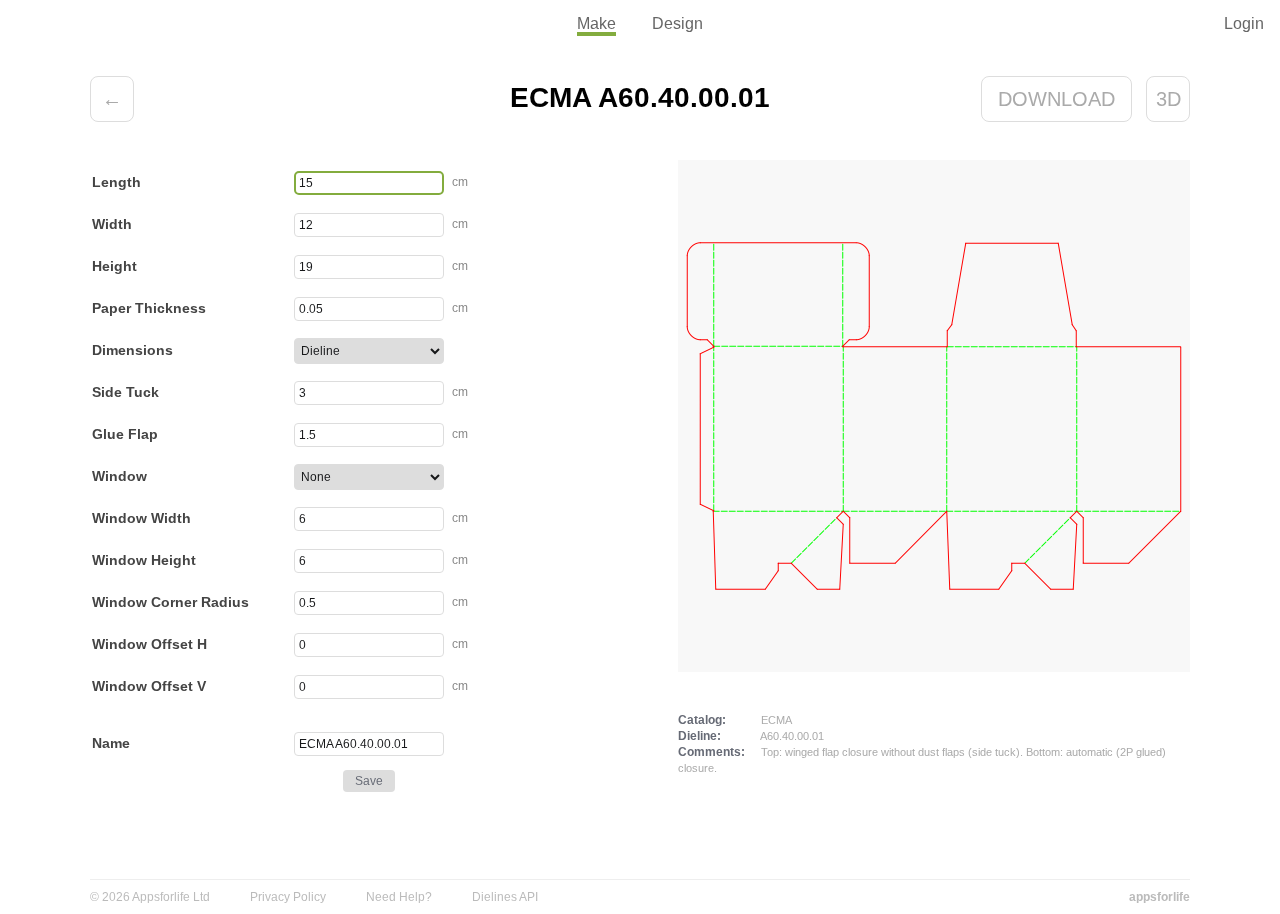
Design (677, 23)
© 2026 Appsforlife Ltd (150, 897)
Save (369, 781)
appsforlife (1159, 897)
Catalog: (702, 720)
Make (596, 23)
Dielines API (505, 897)
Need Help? (399, 897)
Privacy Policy (288, 897)
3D (1168, 99)
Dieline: (699, 736)
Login (1244, 23)
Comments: (711, 752)
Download (1056, 99)
